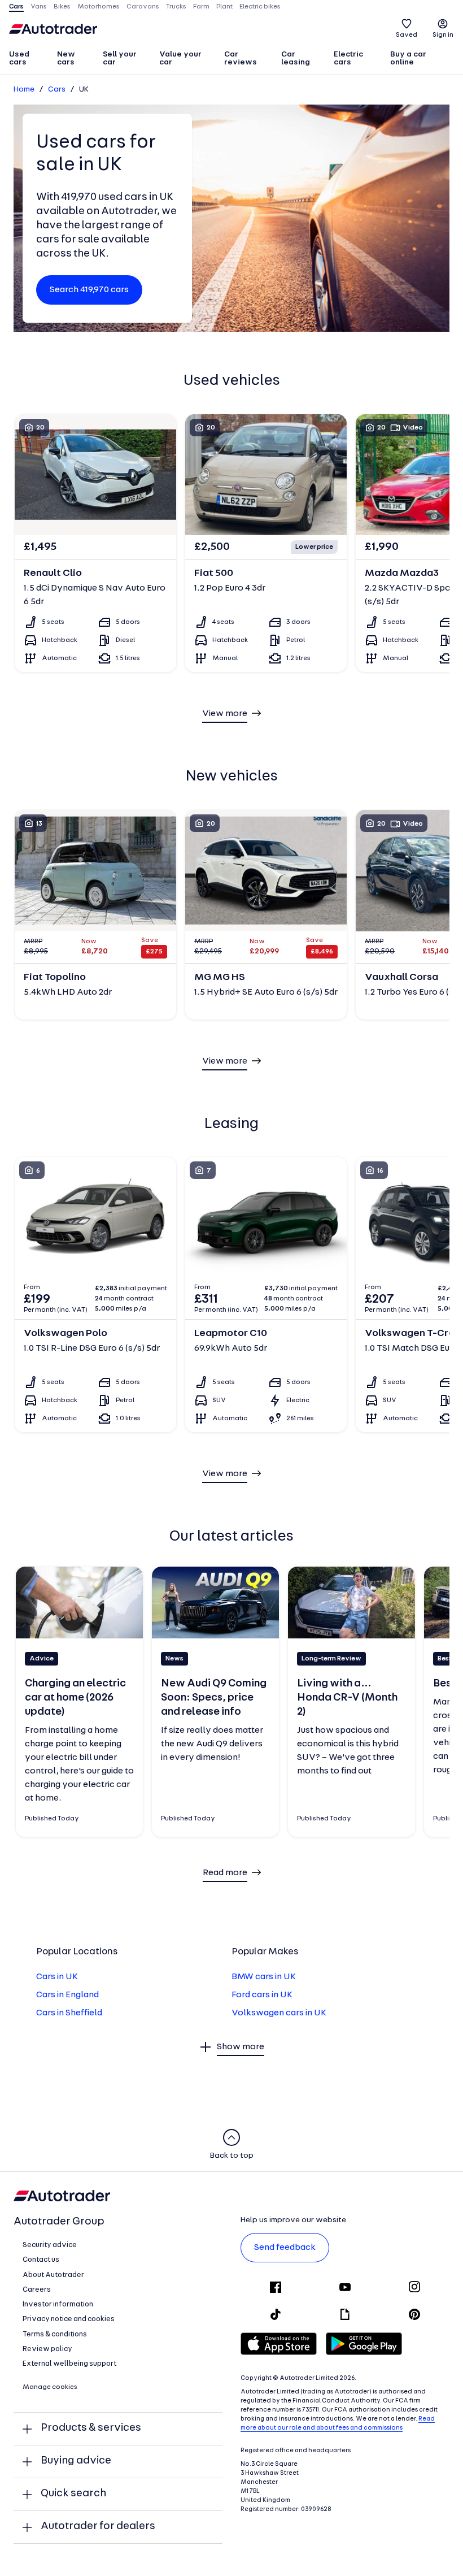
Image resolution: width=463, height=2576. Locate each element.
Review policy (47, 2349)
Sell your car (120, 58)
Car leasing (296, 58)
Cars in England (67, 1995)
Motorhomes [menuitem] (99, 7)
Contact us (41, 2260)
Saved (407, 35)
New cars (66, 58)
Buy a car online (408, 58)
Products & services (91, 2428)
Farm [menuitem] (201, 7)
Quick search (73, 2494)
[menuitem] (28, 59)
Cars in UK (57, 1977)
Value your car (180, 58)
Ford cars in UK (262, 1995)
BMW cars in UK (264, 1977)
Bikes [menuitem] (62, 7)
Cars (57, 90)
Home (24, 90)
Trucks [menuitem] (176, 7)
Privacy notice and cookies (69, 2319)
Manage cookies (50, 2387)
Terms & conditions (55, 2334)
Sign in (443, 35)
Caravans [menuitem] (143, 7)
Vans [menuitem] (39, 7)
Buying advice (76, 2461)
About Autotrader (53, 2275)
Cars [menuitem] (16, 7)
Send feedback (285, 2248)
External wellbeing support (69, 2364)
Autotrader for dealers (98, 2527)
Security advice (50, 2245)
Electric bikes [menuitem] (260, 7)
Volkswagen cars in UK (279, 2013)
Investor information (58, 2304)
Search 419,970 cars (89, 290)
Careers (37, 2290)
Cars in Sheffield (69, 2013)
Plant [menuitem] (224, 7)
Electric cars (348, 58)
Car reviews (241, 58)
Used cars (19, 58)
